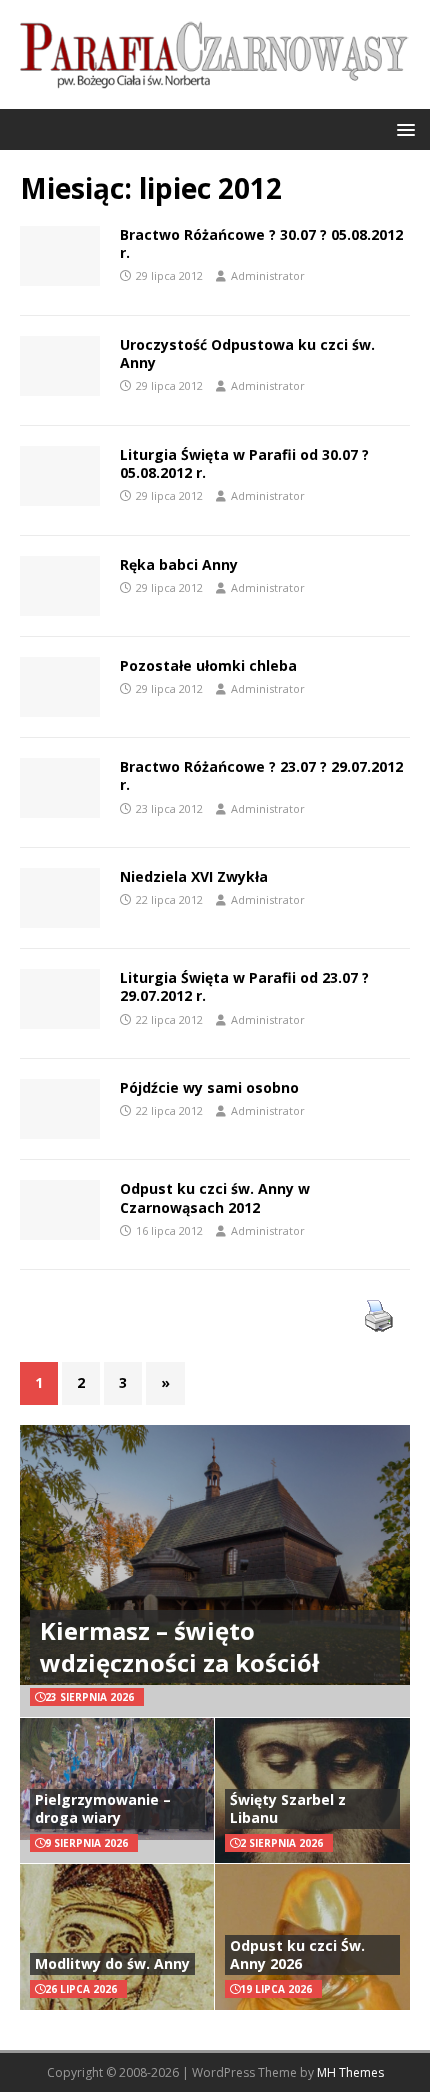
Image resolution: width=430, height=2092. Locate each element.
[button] (402, 128)
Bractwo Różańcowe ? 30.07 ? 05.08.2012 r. (261, 243)
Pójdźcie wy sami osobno (209, 1087)
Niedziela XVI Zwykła (194, 876)
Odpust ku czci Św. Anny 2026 (297, 1954)
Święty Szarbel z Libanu (288, 1808)
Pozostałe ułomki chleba (208, 665)
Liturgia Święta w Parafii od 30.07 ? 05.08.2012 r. (244, 463)
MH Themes (350, 2072)
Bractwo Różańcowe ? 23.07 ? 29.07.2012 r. (261, 775)
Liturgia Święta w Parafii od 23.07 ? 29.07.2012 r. (244, 986)
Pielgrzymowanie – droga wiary (103, 1808)
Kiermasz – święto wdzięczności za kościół (179, 1646)
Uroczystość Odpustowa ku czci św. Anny (247, 353)
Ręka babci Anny (179, 564)
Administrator (268, 275)
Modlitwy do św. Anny (112, 1963)
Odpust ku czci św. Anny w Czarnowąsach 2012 (215, 1197)
